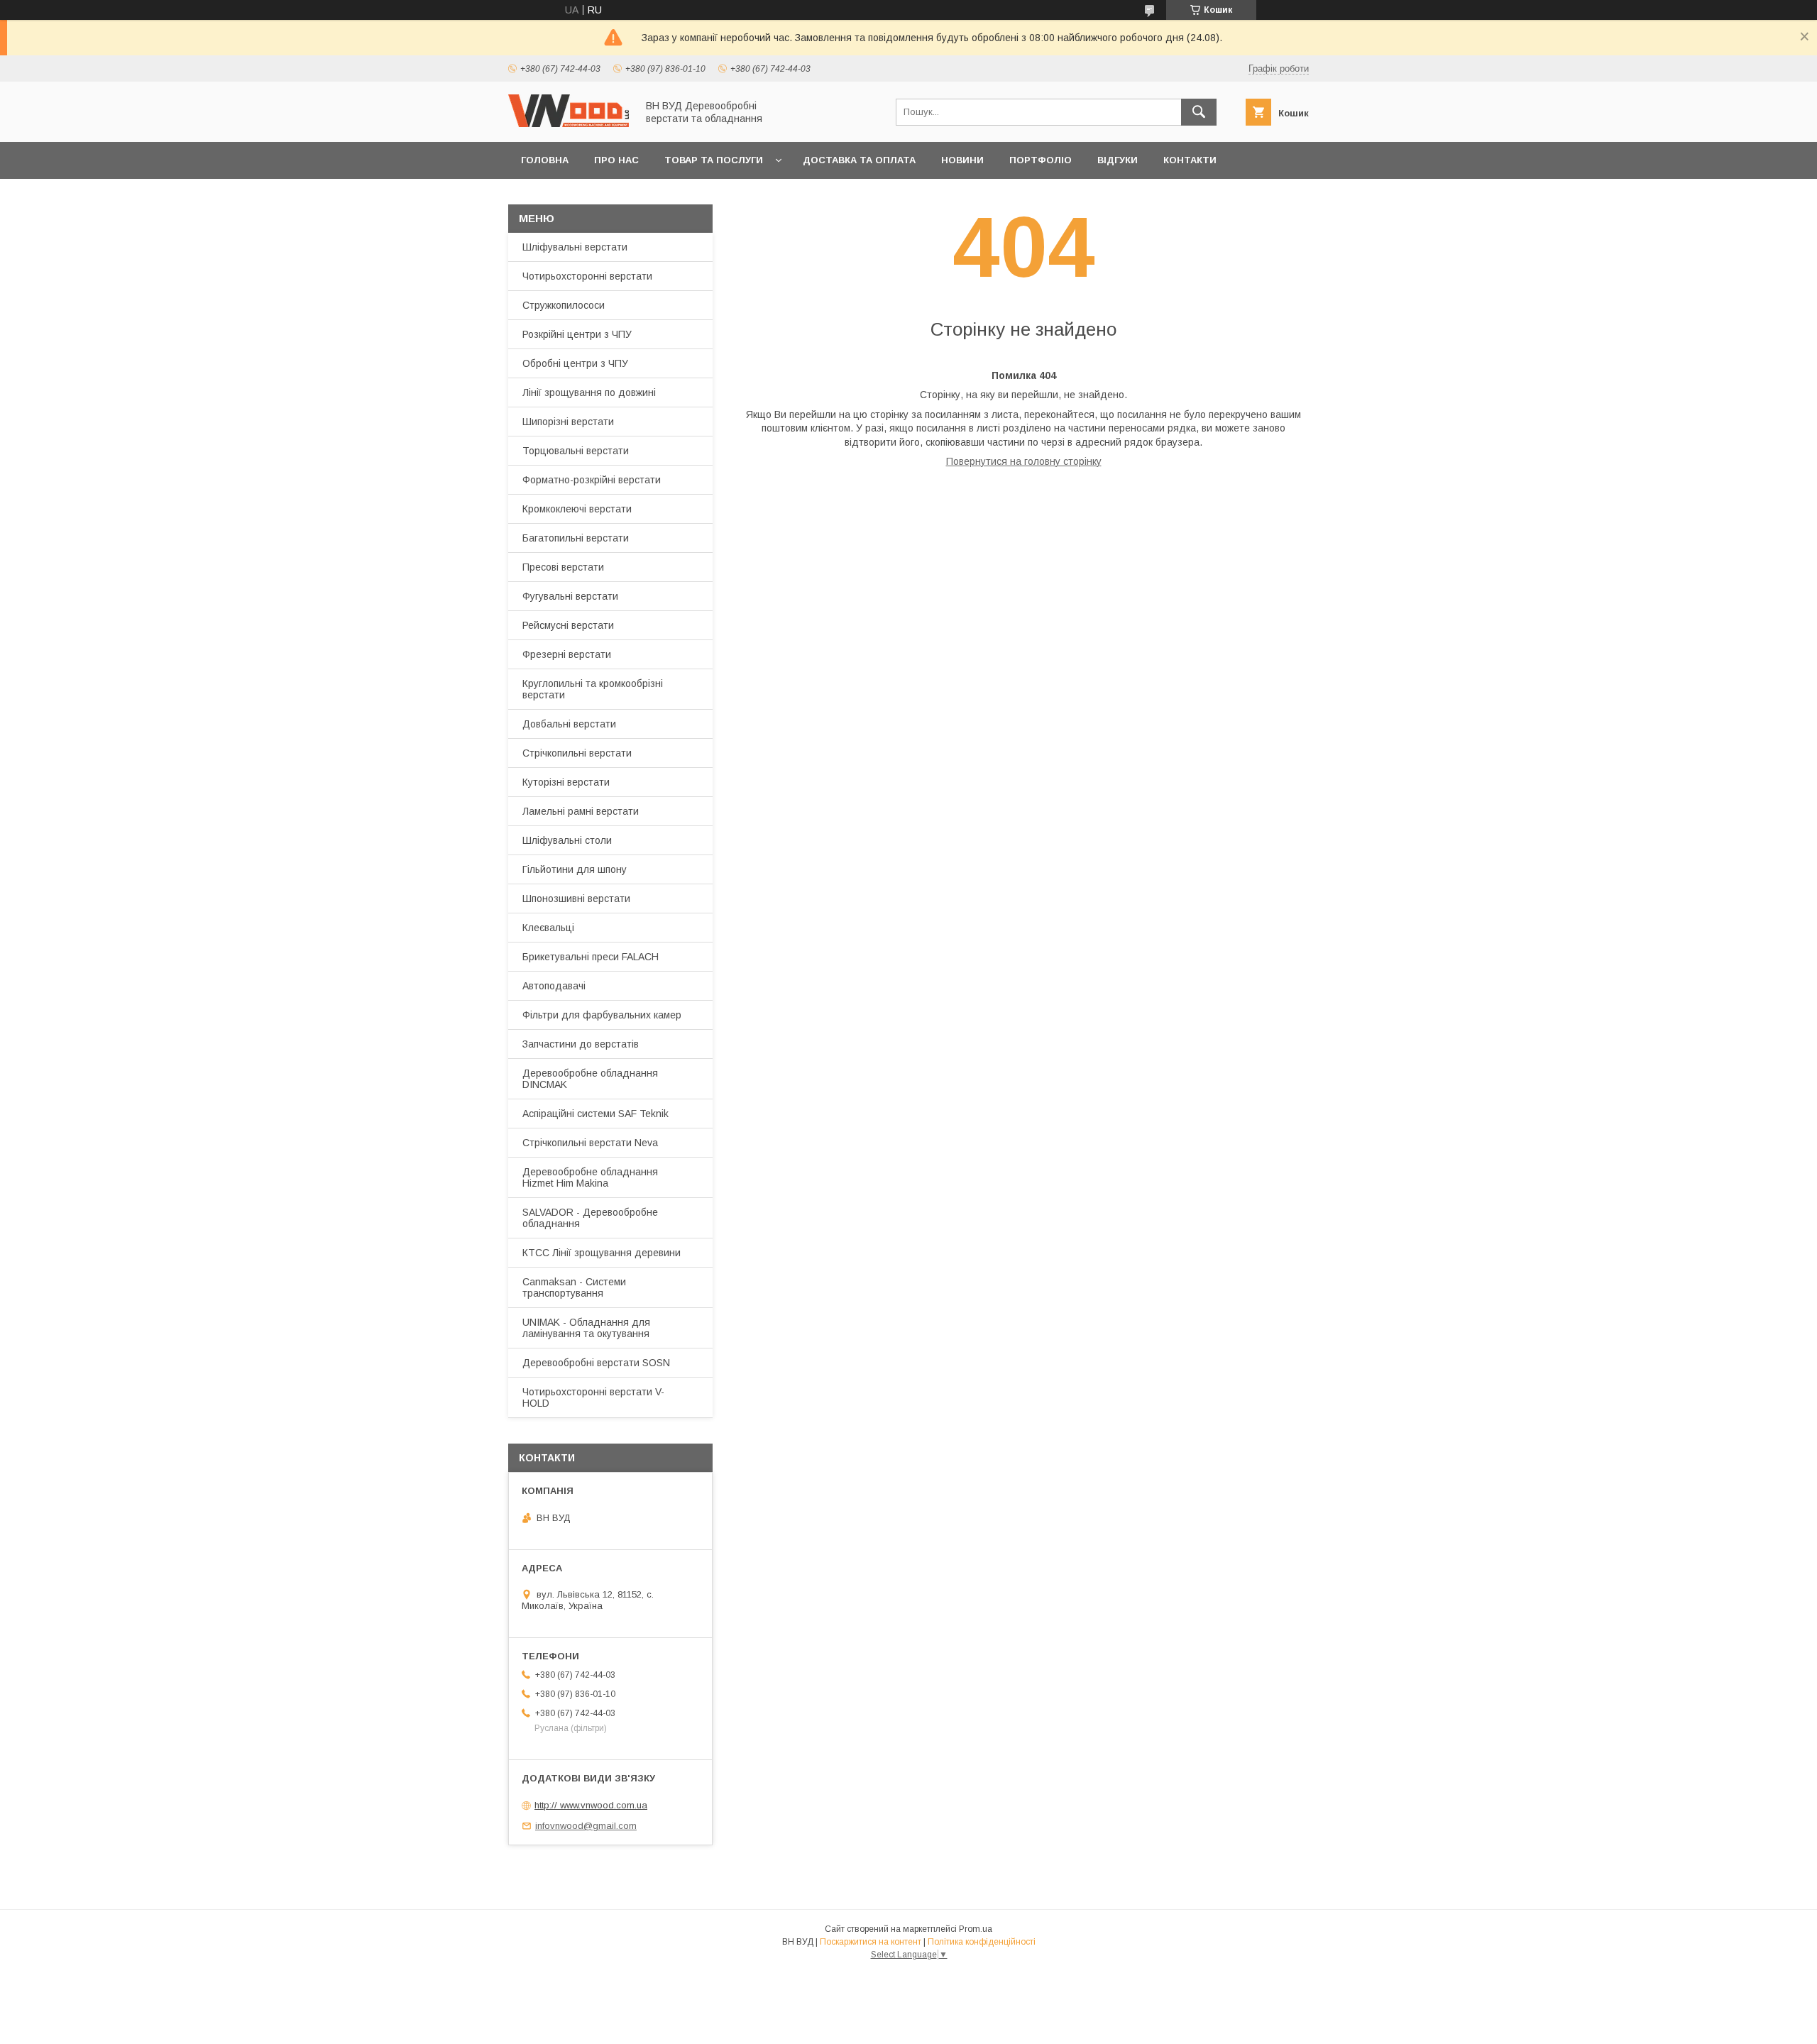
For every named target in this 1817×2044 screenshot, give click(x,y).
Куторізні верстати (566, 782)
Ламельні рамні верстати (581, 811)
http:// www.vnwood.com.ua (591, 1805)
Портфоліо (1041, 160)
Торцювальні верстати (576, 451)
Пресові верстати (563, 567)
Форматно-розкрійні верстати (592, 480)
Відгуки (1118, 160)
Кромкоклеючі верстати (577, 509)
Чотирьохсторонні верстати (587, 276)
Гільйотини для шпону (575, 869)
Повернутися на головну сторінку (1024, 461)
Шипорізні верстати (568, 422)
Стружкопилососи (564, 305)
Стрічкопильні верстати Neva (590, 1143)
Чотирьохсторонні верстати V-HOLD (593, 1397)
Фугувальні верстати (570, 596)
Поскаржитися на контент (871, 1942)
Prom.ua (976, 1929)
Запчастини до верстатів (581, 1044)
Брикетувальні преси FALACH (591, 957)
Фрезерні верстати (567, 654)
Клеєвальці (548, 928)
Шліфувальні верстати (575, 247)
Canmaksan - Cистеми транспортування (574, 1287)
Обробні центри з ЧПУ (575, 363)
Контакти (1190, 160)
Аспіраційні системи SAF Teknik (595, 1114)
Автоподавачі (554, 986)
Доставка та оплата (859, 160)
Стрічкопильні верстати (577, 753)
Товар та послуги (714, 160)
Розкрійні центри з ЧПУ (577, 334)
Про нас (616, 160)
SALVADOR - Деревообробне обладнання (590, 1218)
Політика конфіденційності (982, 1942)
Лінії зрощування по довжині (589, 392)
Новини (962, 160)
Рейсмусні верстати (568, 625)
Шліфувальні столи (567, 840)
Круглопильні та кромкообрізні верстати (593, 689)
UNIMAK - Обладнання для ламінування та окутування (586, 1328)
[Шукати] (1199, 112)
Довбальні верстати (569, 724)
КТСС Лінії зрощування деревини (602, 1253)
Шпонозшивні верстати (576, 899)
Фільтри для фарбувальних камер (602, 1015)
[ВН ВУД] (569, 123)
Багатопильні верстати (576, 538)
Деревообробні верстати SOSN (596, 1363)
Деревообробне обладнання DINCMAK (590, 1079)
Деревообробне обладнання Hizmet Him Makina (590, 1177)
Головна (545, 160)
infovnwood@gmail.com (586, 1826)
